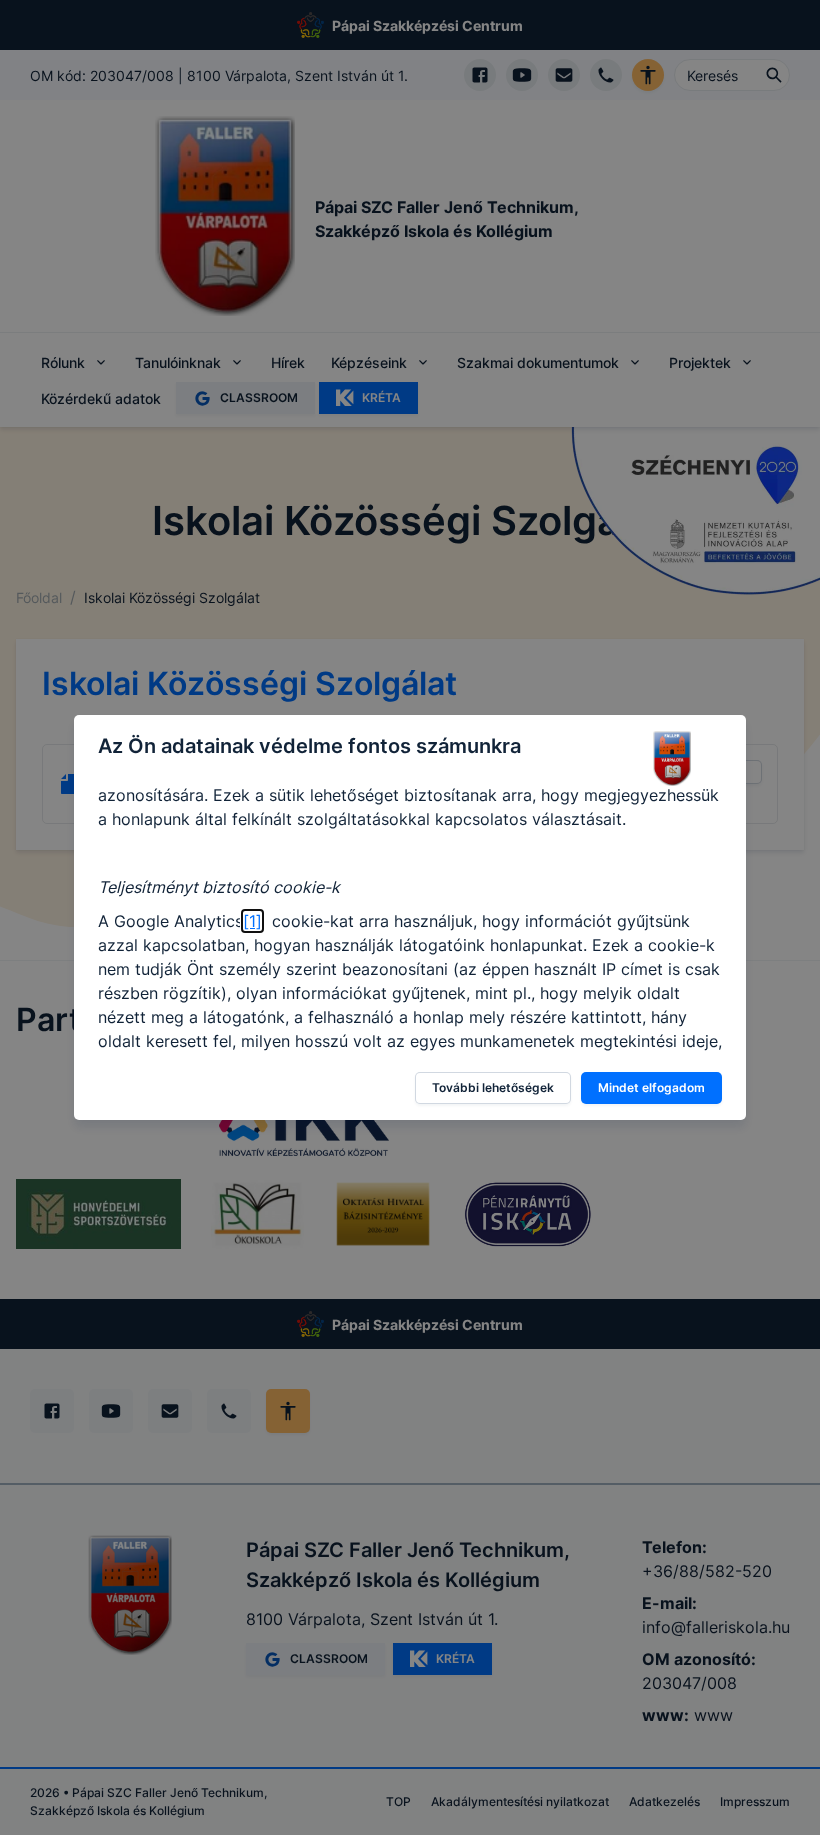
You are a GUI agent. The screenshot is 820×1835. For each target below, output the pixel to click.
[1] (252, 921)
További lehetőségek (493, 1087)
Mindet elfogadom (651, 1087)
